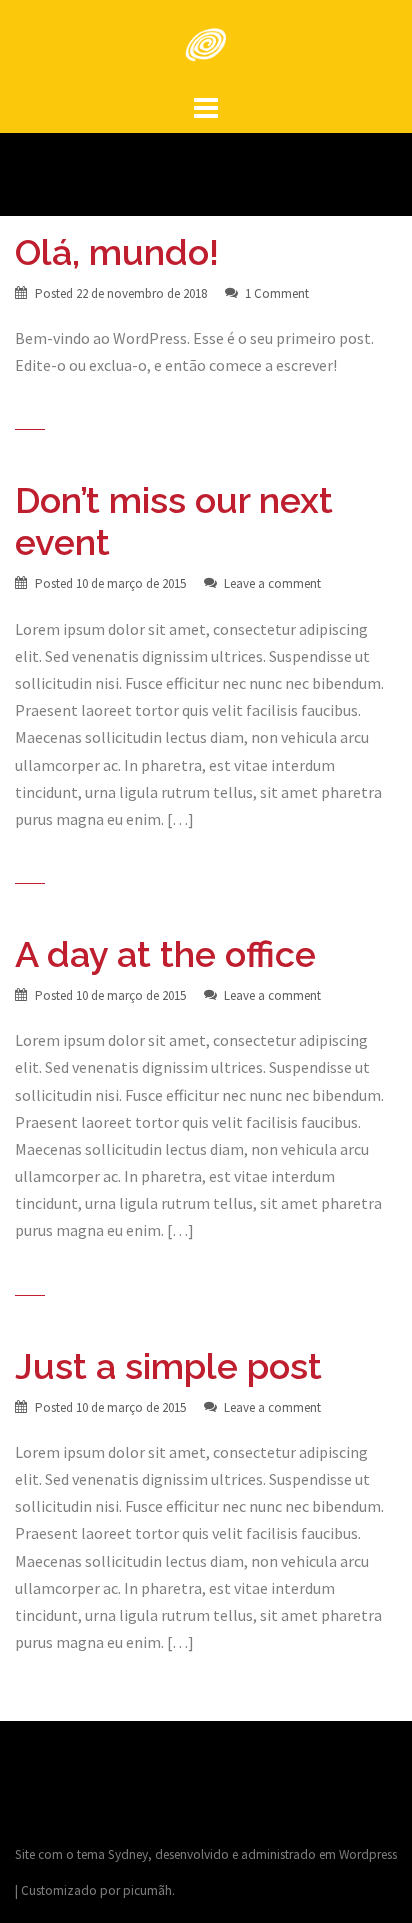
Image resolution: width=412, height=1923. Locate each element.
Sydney (128, 1854)
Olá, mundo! (117, 252)
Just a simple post (168, 1366)
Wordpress (368, 1854)
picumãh (147, 1890)
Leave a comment (272, 583)
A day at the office (165, 954)
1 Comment (277, 293)
